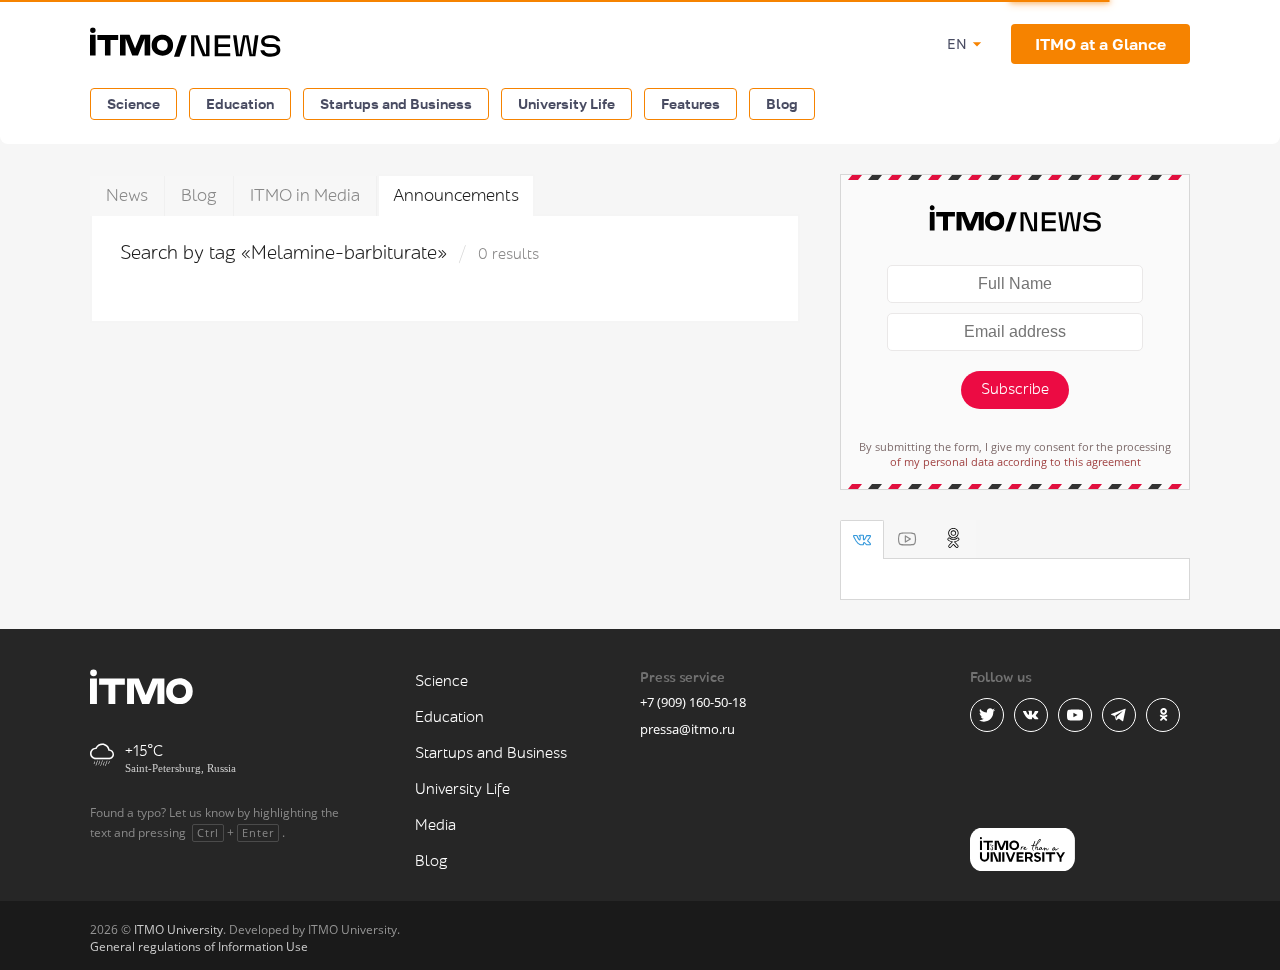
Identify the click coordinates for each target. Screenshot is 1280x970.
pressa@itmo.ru (687, 729)
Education (240, 103)
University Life (566, 103)
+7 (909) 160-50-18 (693, 702)
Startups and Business (396, 103)
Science (133, 103)
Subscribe (1015, 389)
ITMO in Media (305, 195)
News (127, 195)
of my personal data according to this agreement (1015, 461)
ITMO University (178, 929)
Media (435, 825)
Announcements (456, 195)
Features (690, 103)
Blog (782, 103)
